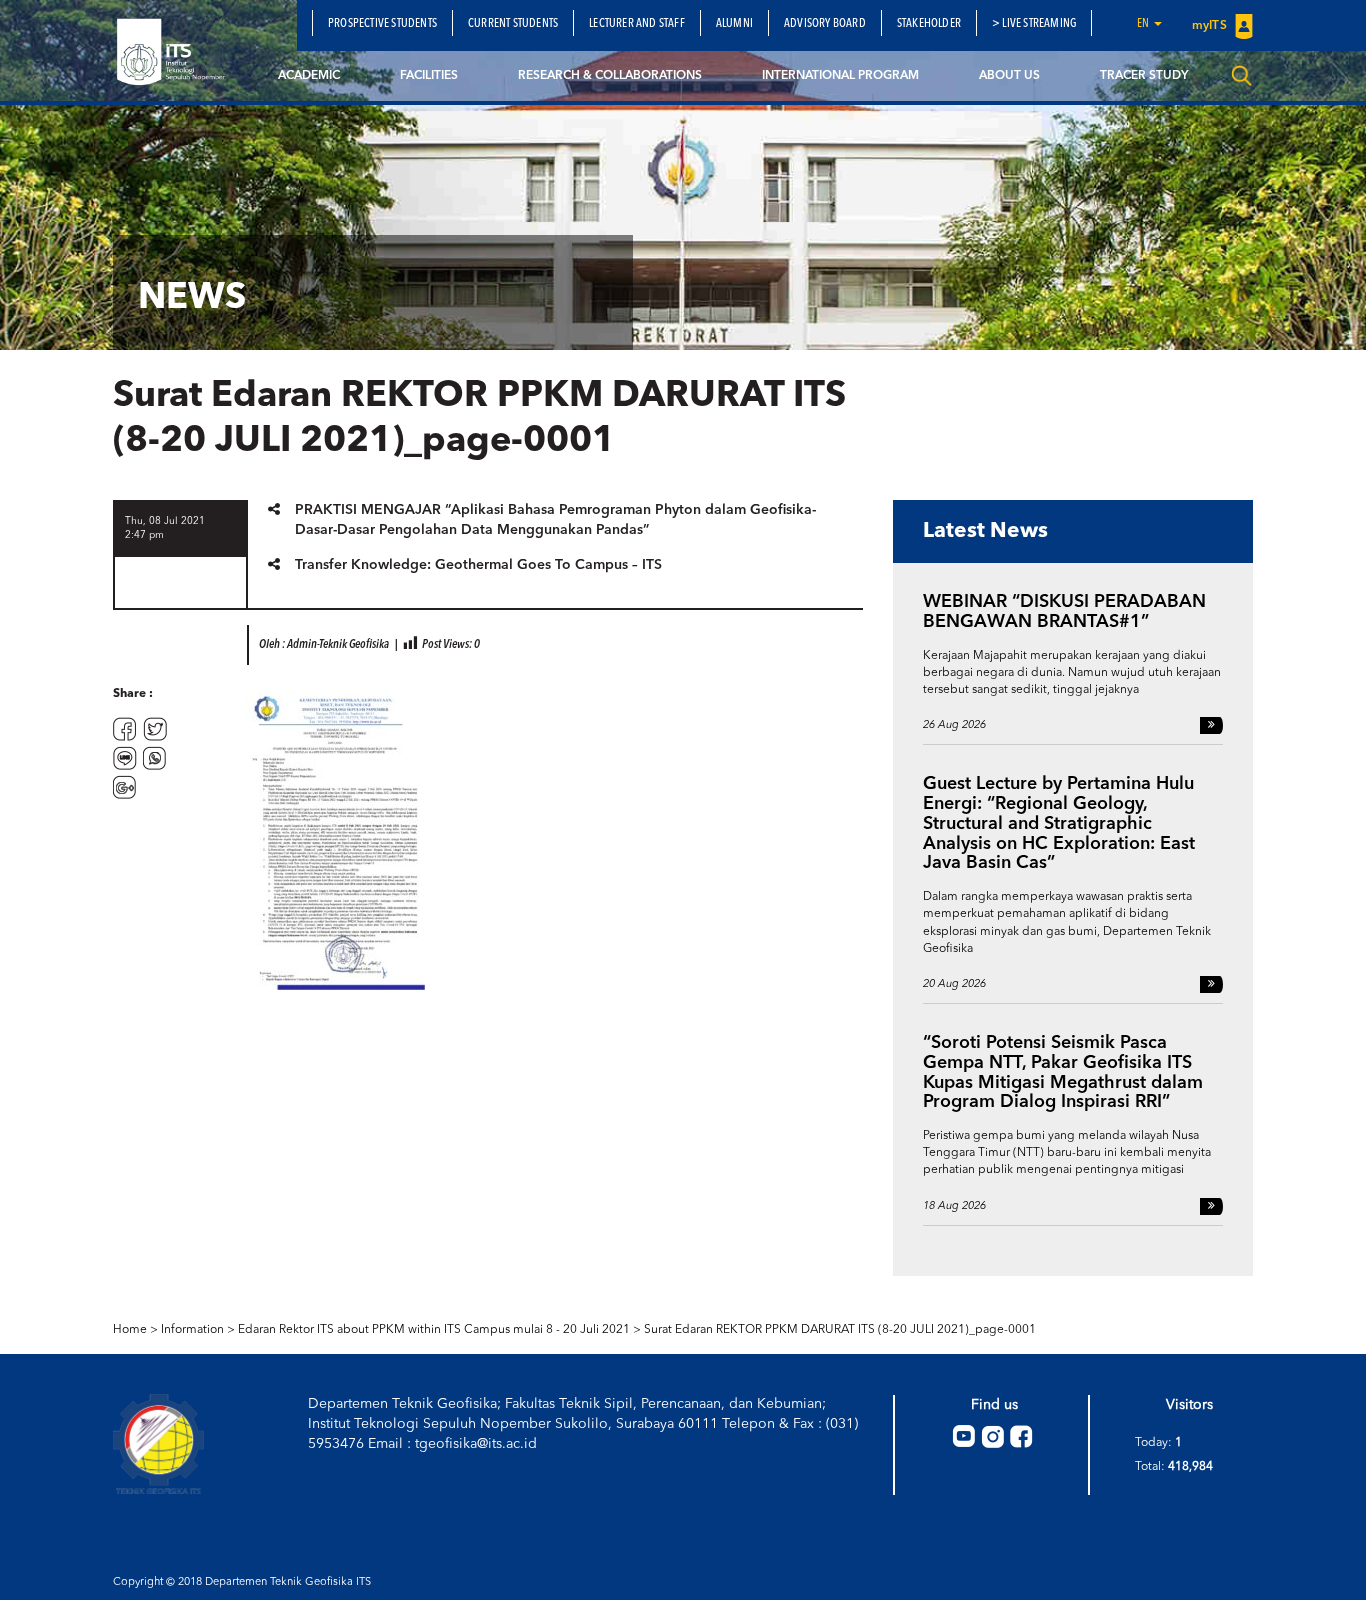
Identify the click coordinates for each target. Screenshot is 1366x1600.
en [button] (1144, 24)
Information (192, 1330)
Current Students (513, 24)
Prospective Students (382, 24)
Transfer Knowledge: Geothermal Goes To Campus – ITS (478, 565)
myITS (1211, 26)
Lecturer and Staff (637, 24)
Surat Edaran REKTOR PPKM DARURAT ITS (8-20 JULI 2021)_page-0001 (840, 1330)
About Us (1009, 76)
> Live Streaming (1034, 24)
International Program (840, 76)
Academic (309, 76)
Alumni (734, 24)
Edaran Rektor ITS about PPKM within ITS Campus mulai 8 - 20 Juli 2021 (434, 1330)
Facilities (429, 76)
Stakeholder (929, 24)
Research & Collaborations (610, 76)
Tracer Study (1144, 76)
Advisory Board (825, 24)
